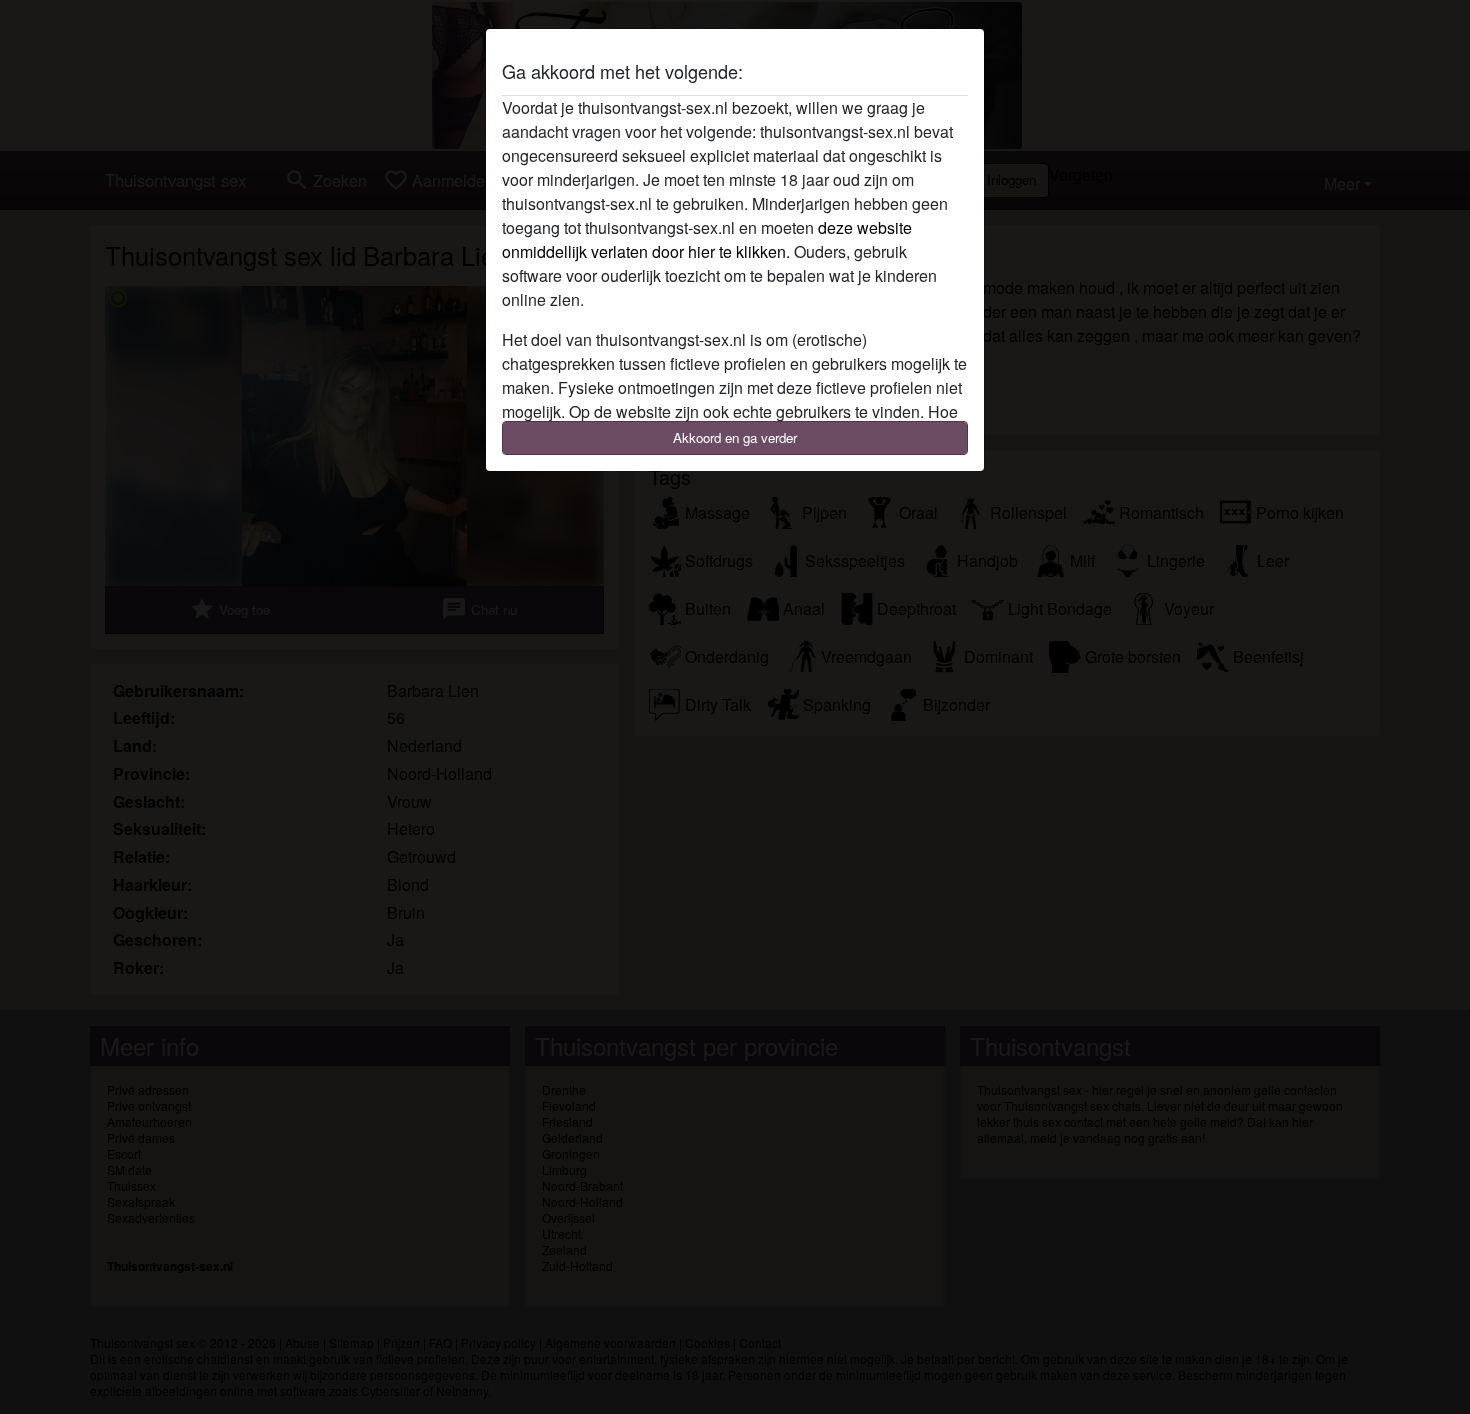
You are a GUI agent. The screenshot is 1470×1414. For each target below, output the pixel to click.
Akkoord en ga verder (735, 437)
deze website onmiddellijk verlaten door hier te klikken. (707, 239)
